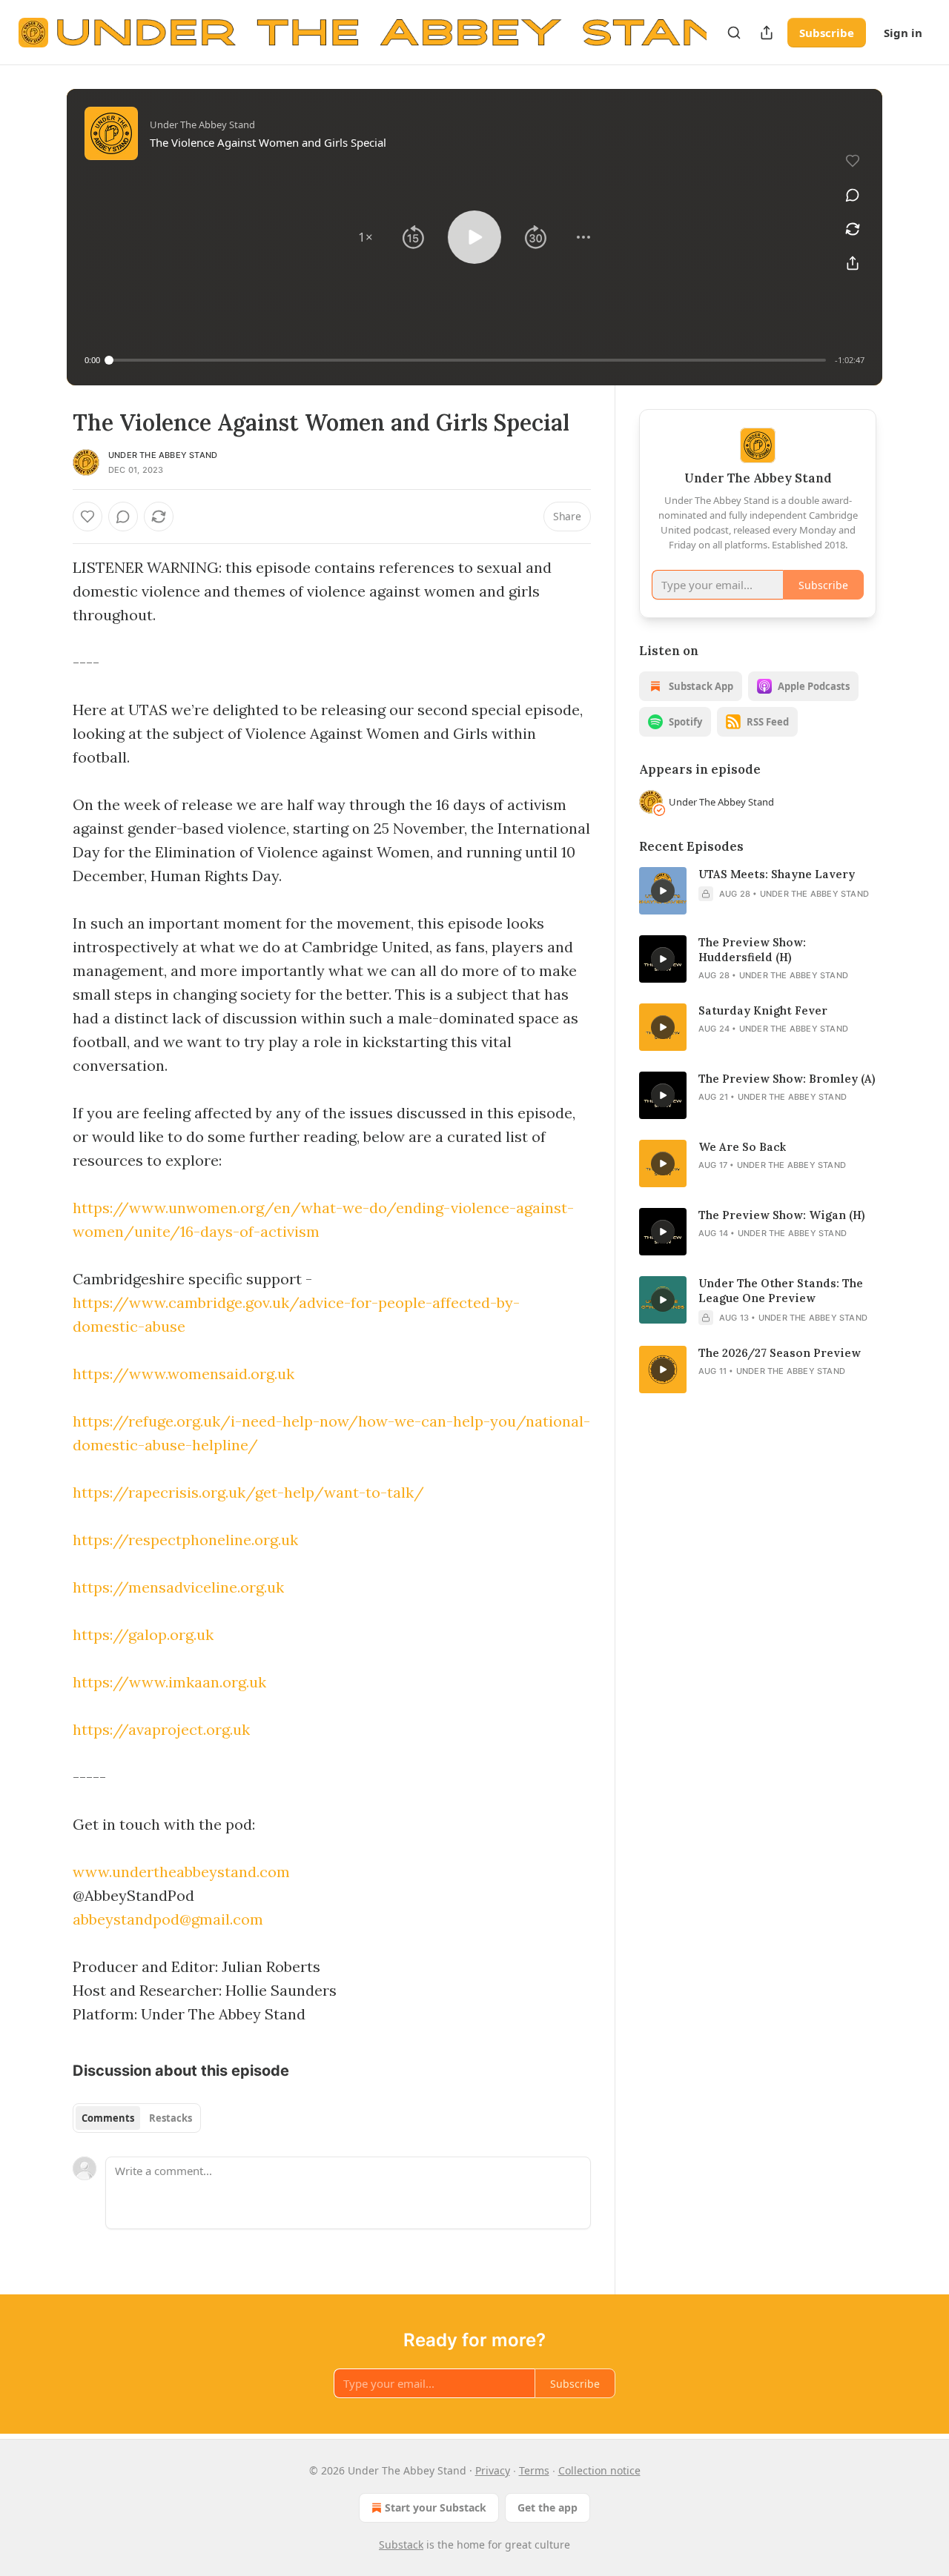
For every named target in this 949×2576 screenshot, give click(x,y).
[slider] (467, 360)
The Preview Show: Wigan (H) (781, 1215)
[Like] (87, 517)
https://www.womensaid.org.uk (183, 1374)
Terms (534, 2470)
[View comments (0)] (853, 195)
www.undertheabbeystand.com (181, 1872)
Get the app (548, 2507)
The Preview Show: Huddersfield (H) (752, 950)
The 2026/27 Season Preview (780, 1353)
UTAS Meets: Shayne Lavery (777, 874)
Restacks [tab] (171, 2118)
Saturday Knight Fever (763, 1010)
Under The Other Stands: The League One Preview (781, 1291)
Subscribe (827, 33)
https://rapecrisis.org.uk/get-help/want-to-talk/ (248, 1492)
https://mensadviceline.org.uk (178, 1587)
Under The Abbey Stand (163, 455)
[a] (663, 891)
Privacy (493, 2470)
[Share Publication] (767, 33)
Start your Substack (436, 2507)
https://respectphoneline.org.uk (185, 1540)
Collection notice (599, 2470)
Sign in (903, 33)
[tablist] (137, 2118)
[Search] (734, 33)
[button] (366, 237)
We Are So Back (742, 1147)
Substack (401, 2545)
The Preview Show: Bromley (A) (787, 1079)
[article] (758, 891)
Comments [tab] (108, 2118)
